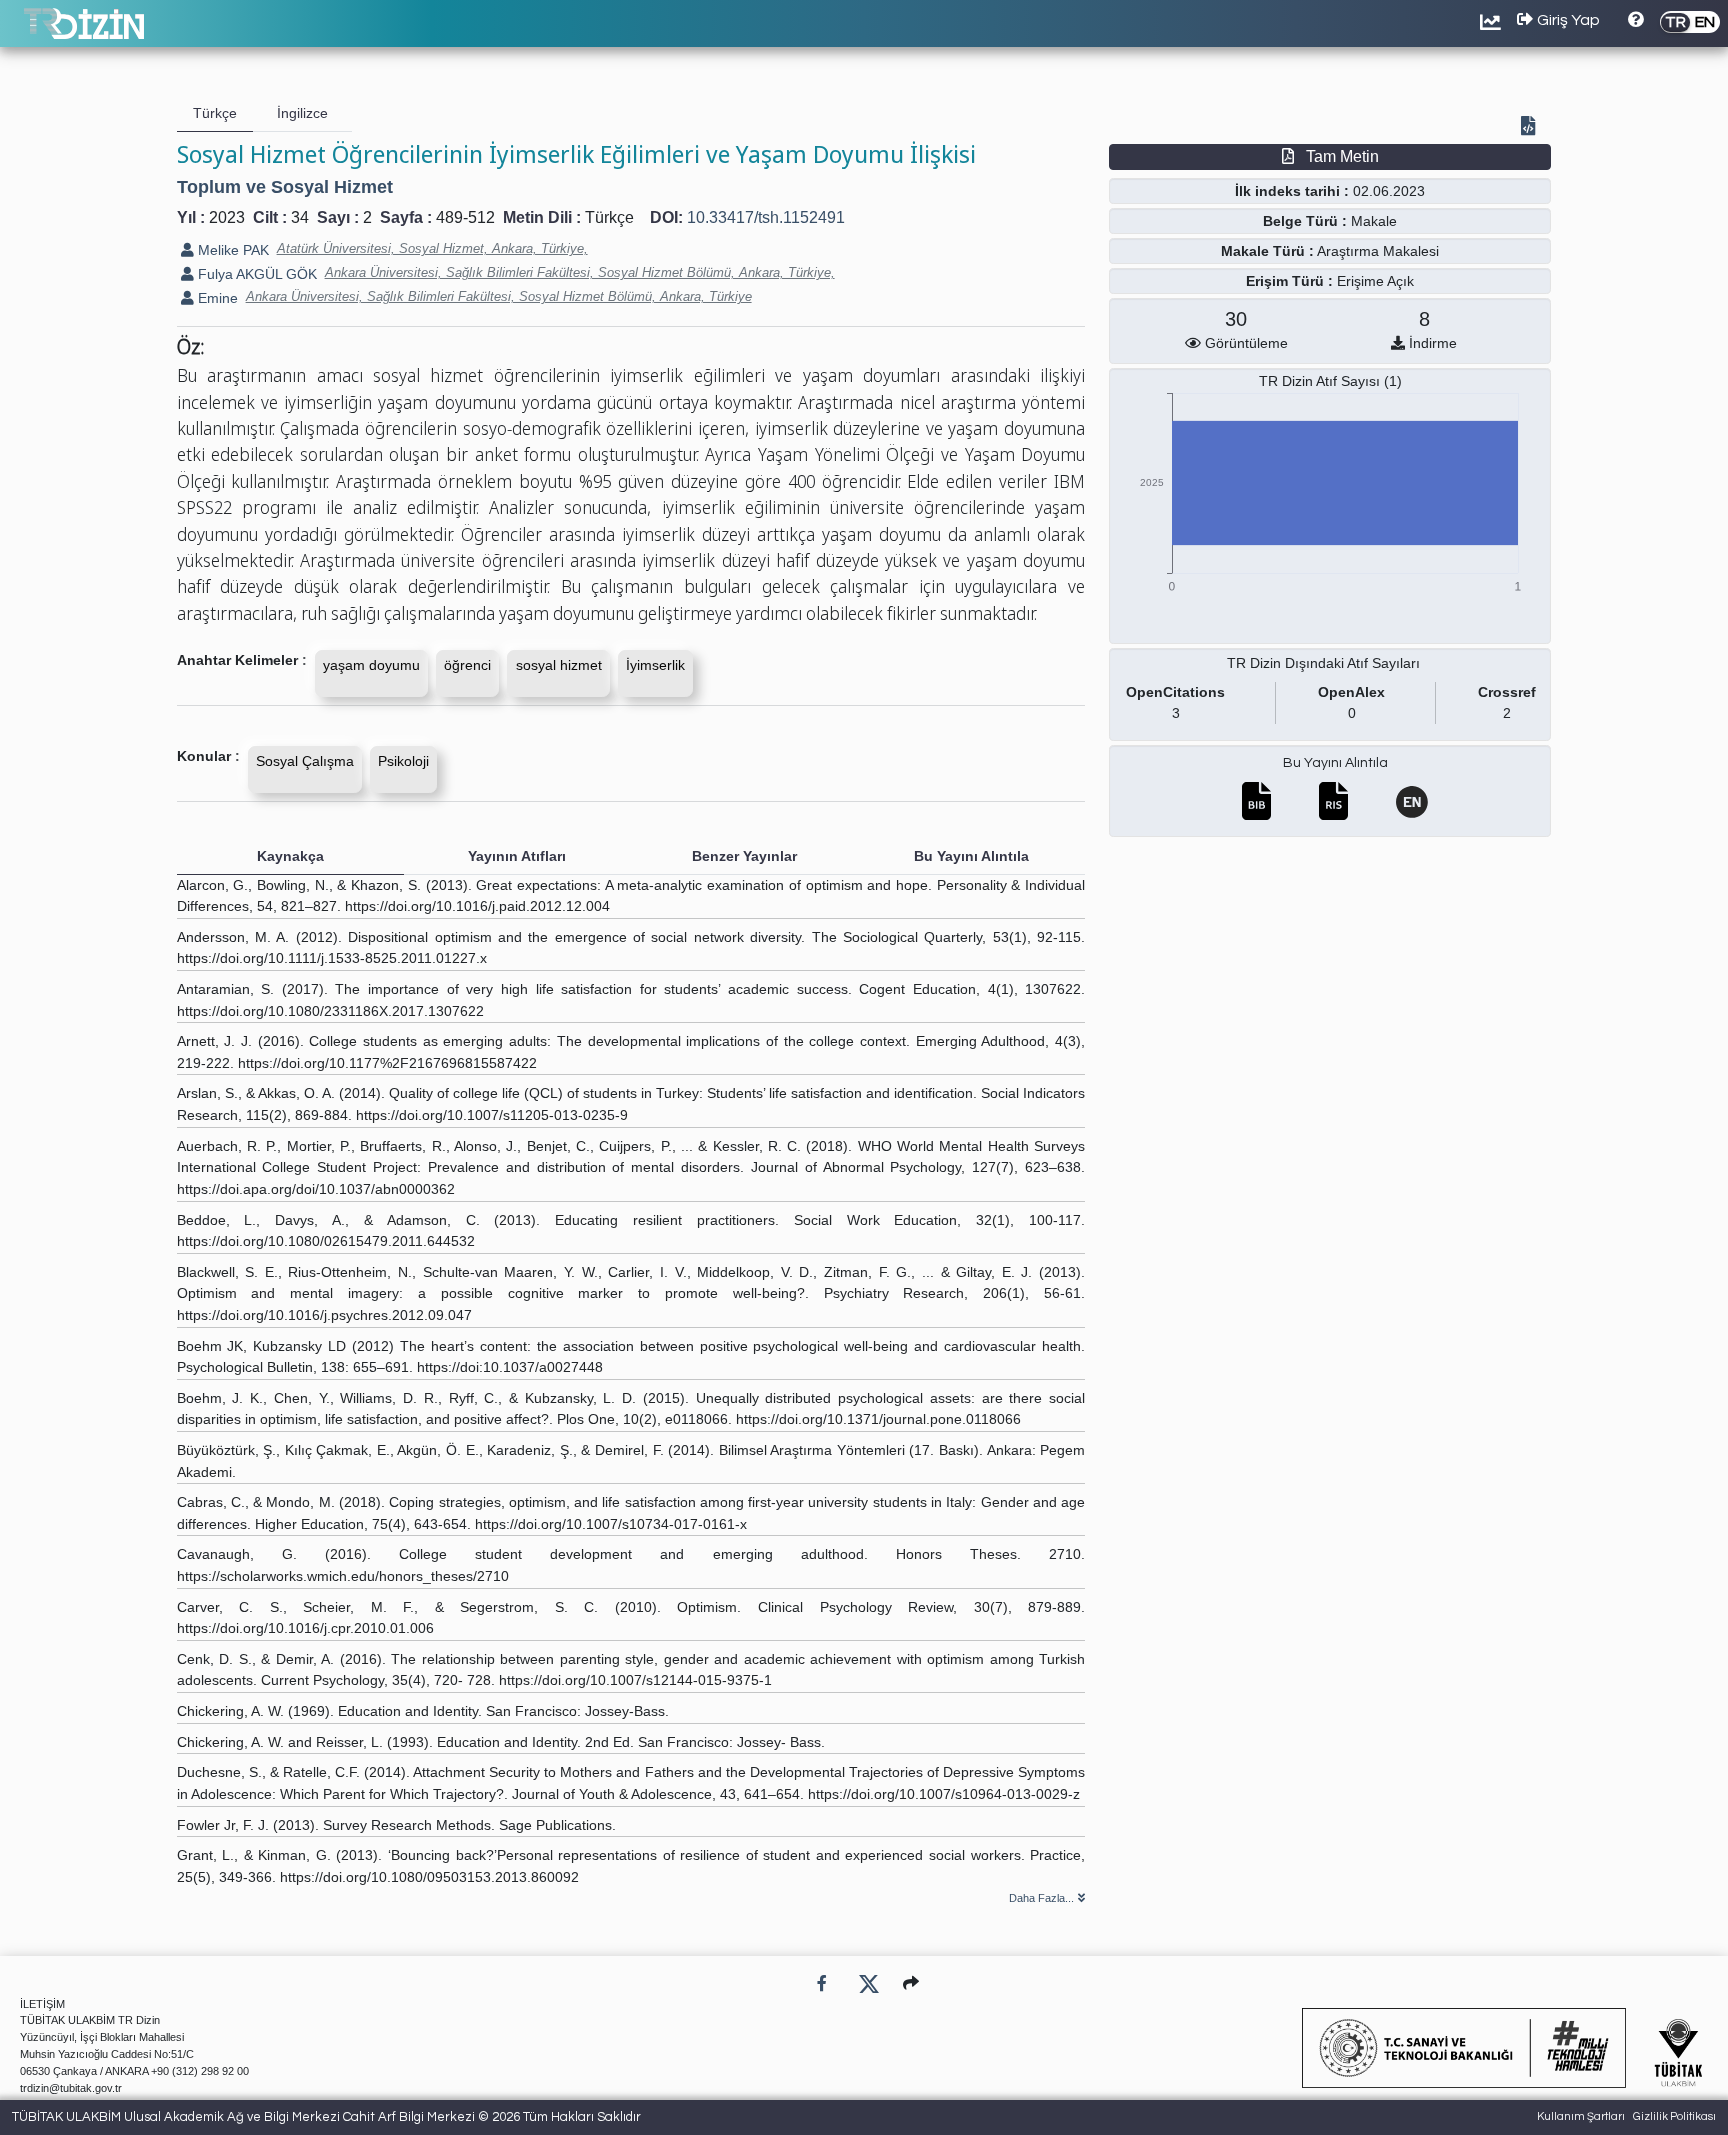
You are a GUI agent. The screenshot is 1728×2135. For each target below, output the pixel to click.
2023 (227, 217)
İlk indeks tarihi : (1292, 191)
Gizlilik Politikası (1674, 2116)
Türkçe (609, 217)
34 (300, 217)
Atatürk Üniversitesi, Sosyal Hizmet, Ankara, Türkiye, (432, 248)
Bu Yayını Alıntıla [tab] (971, 856)
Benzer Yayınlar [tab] (744, 856)
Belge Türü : (1305, 221)
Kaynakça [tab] (290, 856)
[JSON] (1532, 128)
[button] (911, 1983)
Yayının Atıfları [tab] (517, 856)
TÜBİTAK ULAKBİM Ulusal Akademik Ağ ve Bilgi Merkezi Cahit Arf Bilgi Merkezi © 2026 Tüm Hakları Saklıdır (326, 2117)
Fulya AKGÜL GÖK (255, 274)
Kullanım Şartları (1581, 2116)
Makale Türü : (1267, 251)
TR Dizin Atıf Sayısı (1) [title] (1330, 381)
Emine (216, 298)
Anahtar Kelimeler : (242, 660)
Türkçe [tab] (215, 113)
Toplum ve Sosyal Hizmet (285, 187)
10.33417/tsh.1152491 (766, 217)
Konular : (208, 756)
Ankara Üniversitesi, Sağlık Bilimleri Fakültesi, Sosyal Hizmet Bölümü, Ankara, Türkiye (499, 296)
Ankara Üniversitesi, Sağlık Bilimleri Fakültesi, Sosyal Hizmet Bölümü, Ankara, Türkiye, (580, 272)
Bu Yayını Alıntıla (1335, 763)
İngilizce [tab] (302, 113)
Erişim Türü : (1289, 281)
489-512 (465, 217)
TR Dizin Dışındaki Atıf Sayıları (1323, 663)
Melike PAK (231, 250)
